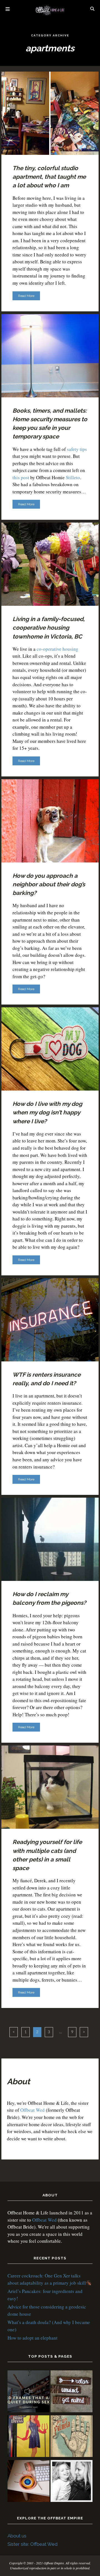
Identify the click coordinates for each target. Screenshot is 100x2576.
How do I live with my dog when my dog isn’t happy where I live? (47, 1112)
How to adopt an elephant (32, 2338)
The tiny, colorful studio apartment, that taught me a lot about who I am (49, 177)
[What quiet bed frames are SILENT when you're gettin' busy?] (28, 2392)
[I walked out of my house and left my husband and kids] (72, 2482)
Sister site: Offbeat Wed (32, 2544)
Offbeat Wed (32, 2110)
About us (17, 2536)
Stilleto (73, 477)
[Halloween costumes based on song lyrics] (28, 2437)
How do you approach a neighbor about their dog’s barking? (49, 884)
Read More (26, 296)
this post (21, 477)
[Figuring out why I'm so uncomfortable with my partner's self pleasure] (72, 2437)
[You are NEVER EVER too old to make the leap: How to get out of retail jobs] (28, 2482)
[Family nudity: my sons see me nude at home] (72, 2392)
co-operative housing (57, 649)
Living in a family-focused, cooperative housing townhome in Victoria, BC (49, 628)
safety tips (77, 449)
